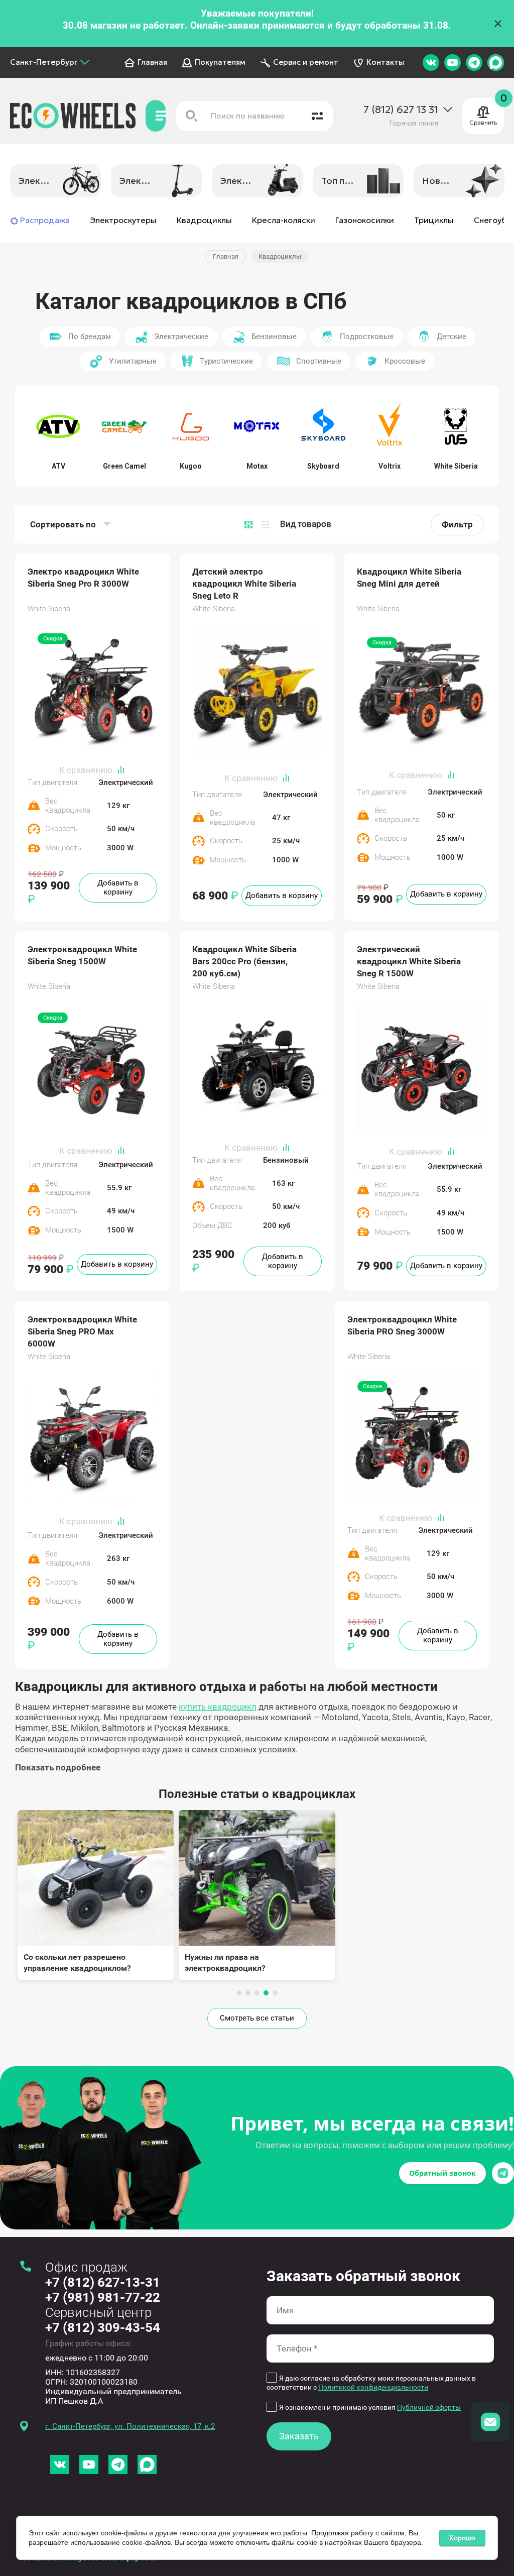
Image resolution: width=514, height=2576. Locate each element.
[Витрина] (248, 525)
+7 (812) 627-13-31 (103, 2282)
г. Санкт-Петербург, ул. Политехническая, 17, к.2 (130, 2426)
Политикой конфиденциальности (373, 2387)
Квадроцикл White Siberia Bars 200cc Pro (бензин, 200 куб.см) (244, 961)
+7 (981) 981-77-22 (103, 2297)
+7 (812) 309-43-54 (103, 2327)
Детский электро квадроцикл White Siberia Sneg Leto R (244, 584)
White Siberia (49, 609)
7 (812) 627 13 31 (401, 110)
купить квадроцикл (218, 1707)
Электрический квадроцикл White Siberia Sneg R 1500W (409, 961)
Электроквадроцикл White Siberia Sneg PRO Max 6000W (82, 1331)
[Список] (266, 525)
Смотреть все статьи (257, 2018)
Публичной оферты (429, 2407)
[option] (55, 181)
